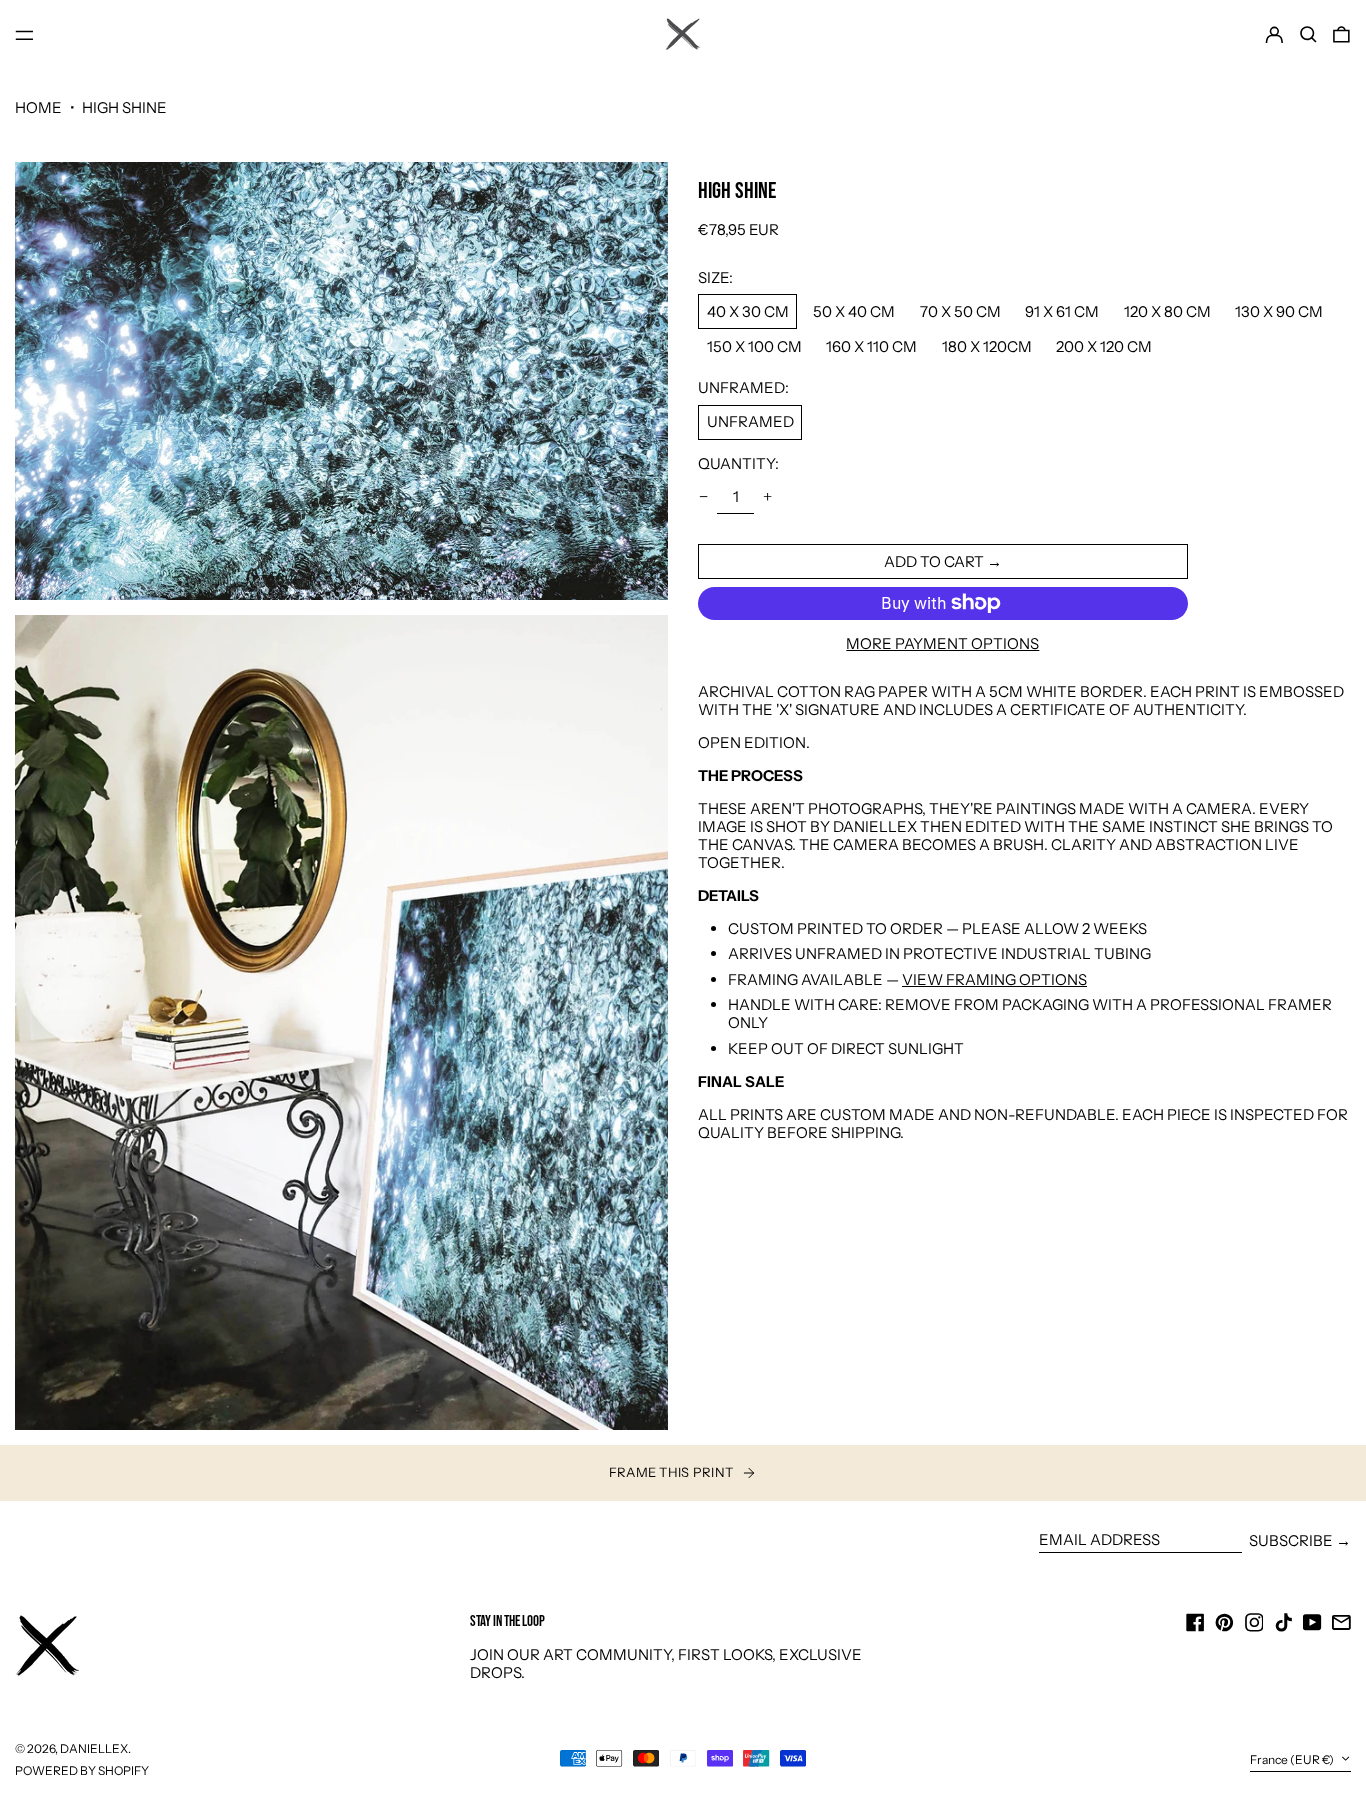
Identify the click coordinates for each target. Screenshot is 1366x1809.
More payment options (942, 643)
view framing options (994, 978)
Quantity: (738, 463)
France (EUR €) (1293, 1759)
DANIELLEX (94, 1748)
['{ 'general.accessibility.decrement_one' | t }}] (704, 497)
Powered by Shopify (82, 1770)
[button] (1308, 35)
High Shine (124, 107)
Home (38, 107)
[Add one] (767, 497)
